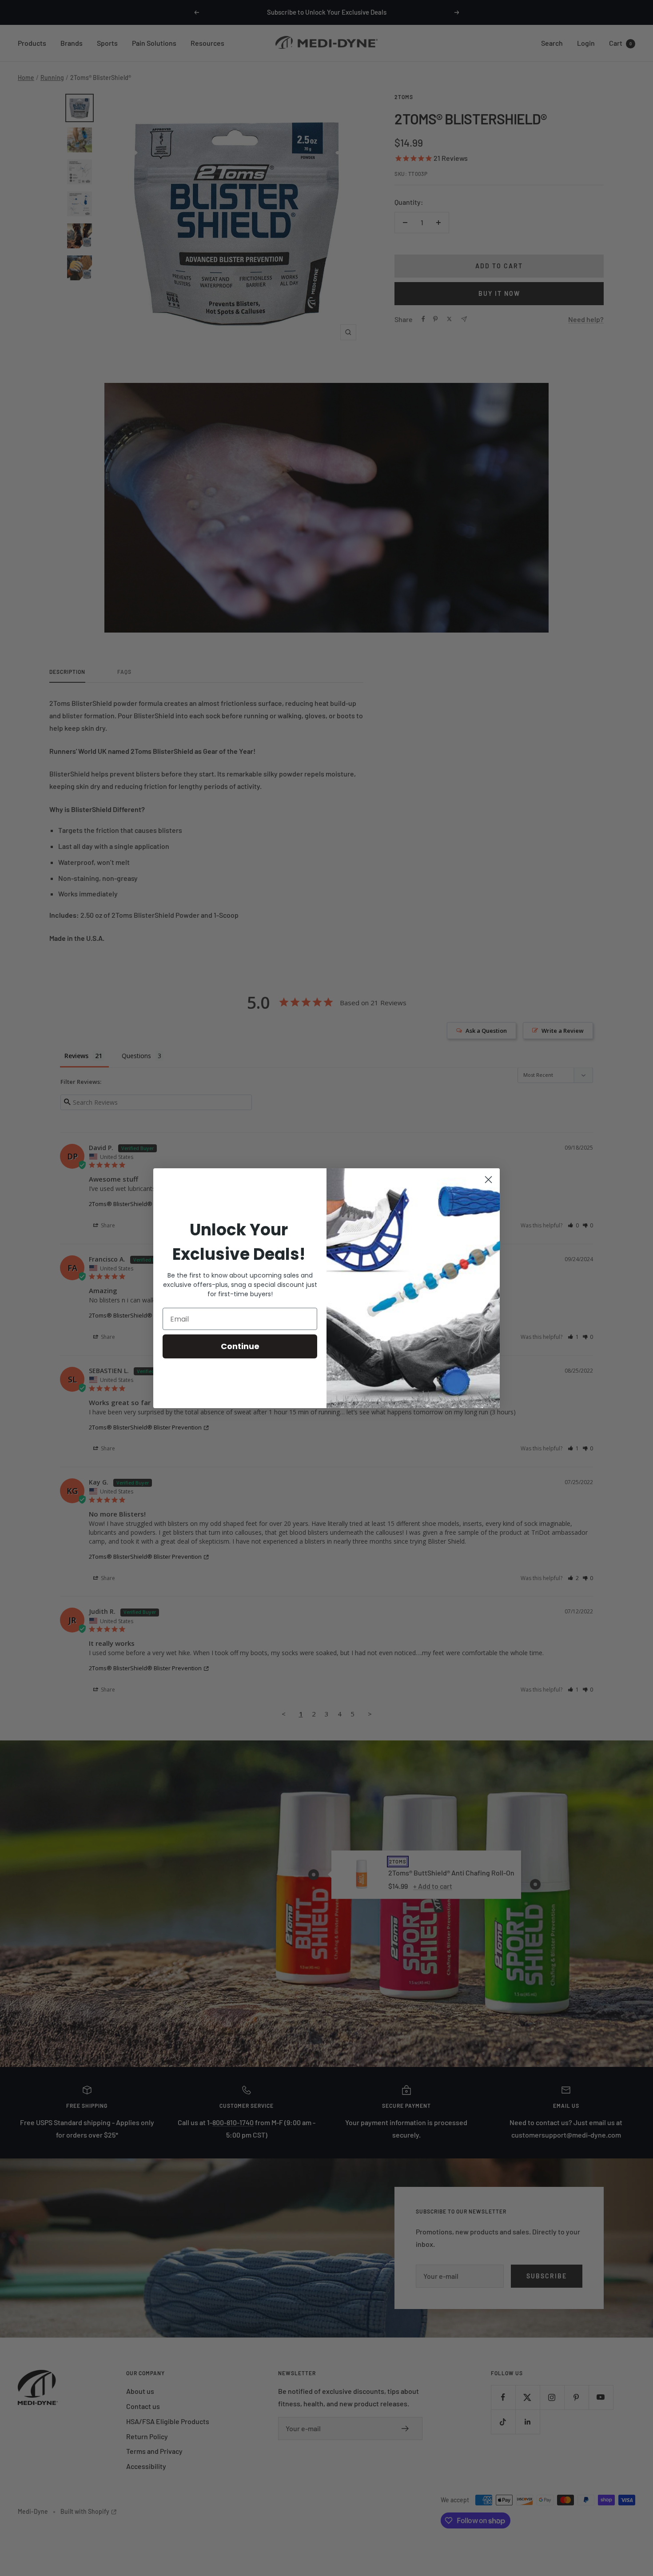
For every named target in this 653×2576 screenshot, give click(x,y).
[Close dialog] (488, 1180)
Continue (240, 1346)
